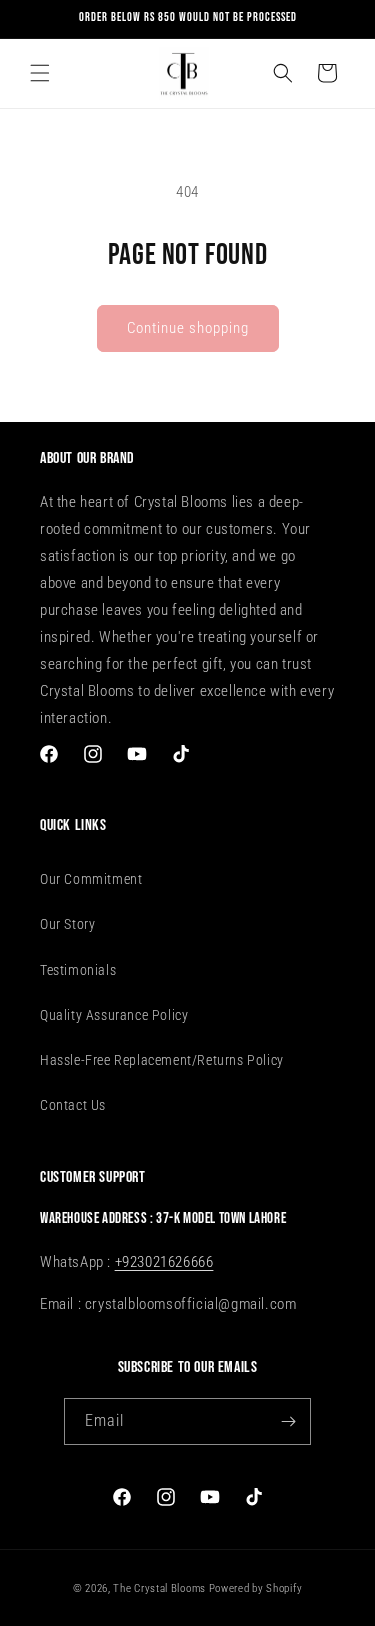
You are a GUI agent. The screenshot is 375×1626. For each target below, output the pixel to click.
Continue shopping (188, 328)
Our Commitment (91, 879)
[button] (40, 73)
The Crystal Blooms (159, 1588)
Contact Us (73, 1105)
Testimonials (78, 970)
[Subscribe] (288, 1421)
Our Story (67, 924)
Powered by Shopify (256, 1588)
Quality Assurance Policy (114, 1015)
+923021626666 (164, 1262)
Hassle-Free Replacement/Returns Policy (162, 1060)
